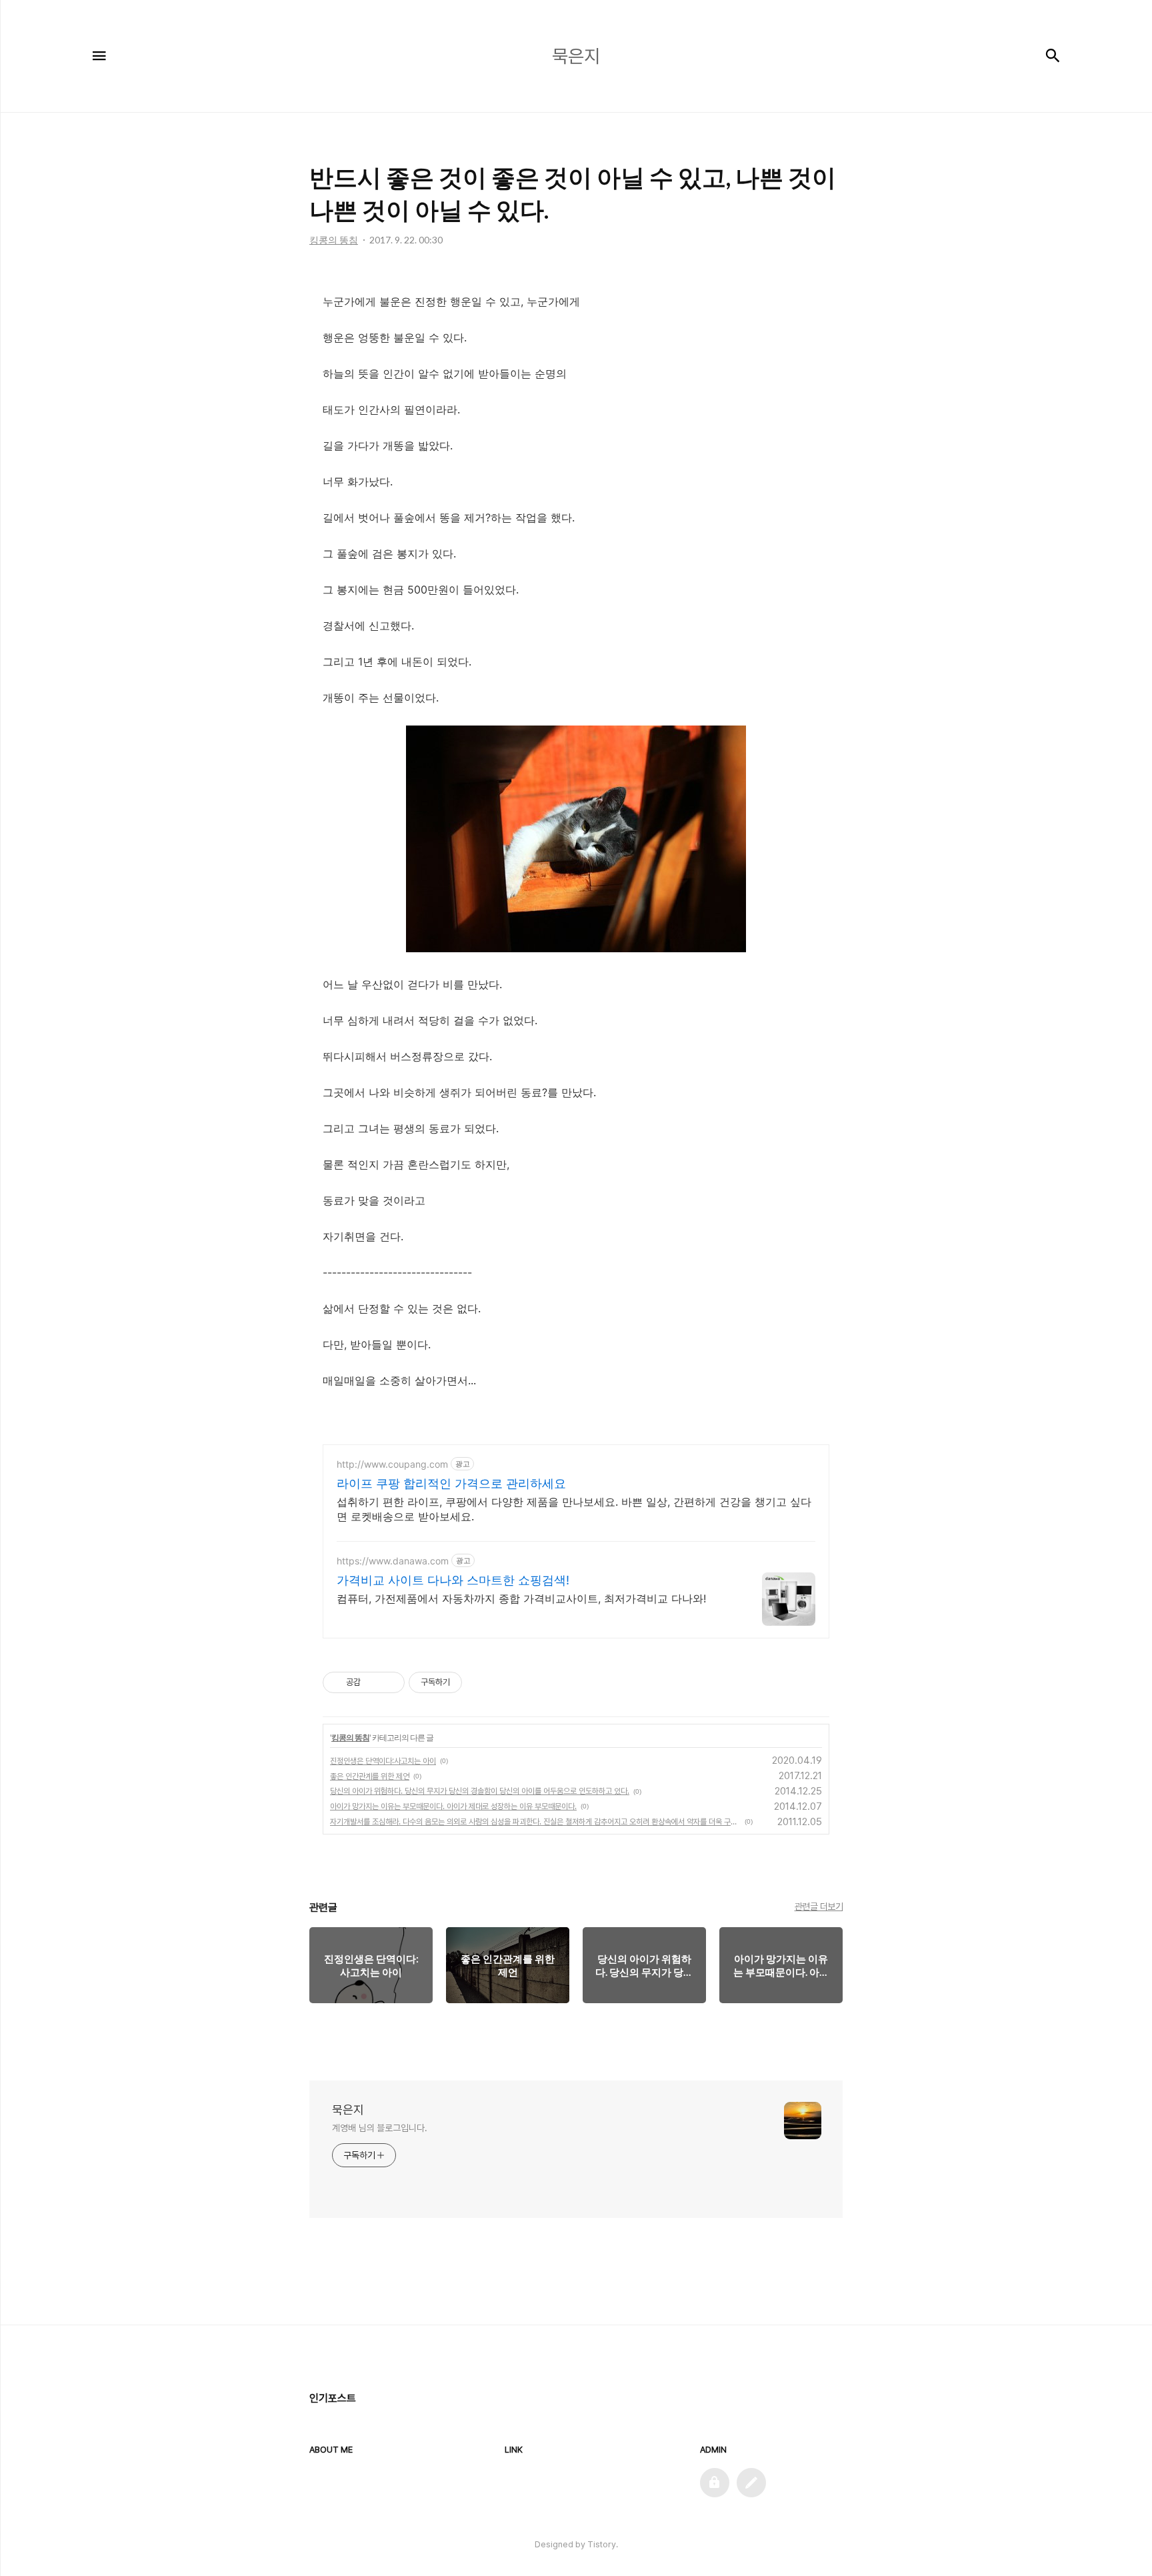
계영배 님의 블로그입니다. (380, 2128)
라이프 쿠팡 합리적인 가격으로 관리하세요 (451, 1483)
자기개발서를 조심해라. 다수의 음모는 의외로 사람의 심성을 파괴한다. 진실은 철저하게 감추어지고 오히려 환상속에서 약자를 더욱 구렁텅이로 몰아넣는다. (535, 1822)
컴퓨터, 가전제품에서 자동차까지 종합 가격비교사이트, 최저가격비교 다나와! (521, 1598)
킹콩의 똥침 (350, 1737)
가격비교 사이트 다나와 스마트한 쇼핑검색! (453, 1580)
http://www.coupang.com (392, 1464)
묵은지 (348, 2110)
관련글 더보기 (819, 1906)
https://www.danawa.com (393, 1561)
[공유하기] (373, 1682)
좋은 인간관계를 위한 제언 (370, 1776)
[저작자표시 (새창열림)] (468, 1682)
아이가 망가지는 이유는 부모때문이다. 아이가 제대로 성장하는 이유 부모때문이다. (453, 1806)
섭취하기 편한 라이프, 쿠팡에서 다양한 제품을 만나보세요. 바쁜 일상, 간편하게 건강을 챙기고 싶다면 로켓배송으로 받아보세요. (574, 1509)
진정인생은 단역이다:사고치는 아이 (383, 1761)
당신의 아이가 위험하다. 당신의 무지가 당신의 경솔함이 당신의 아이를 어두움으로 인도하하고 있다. (480, 1791)
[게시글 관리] (390, 1682)
